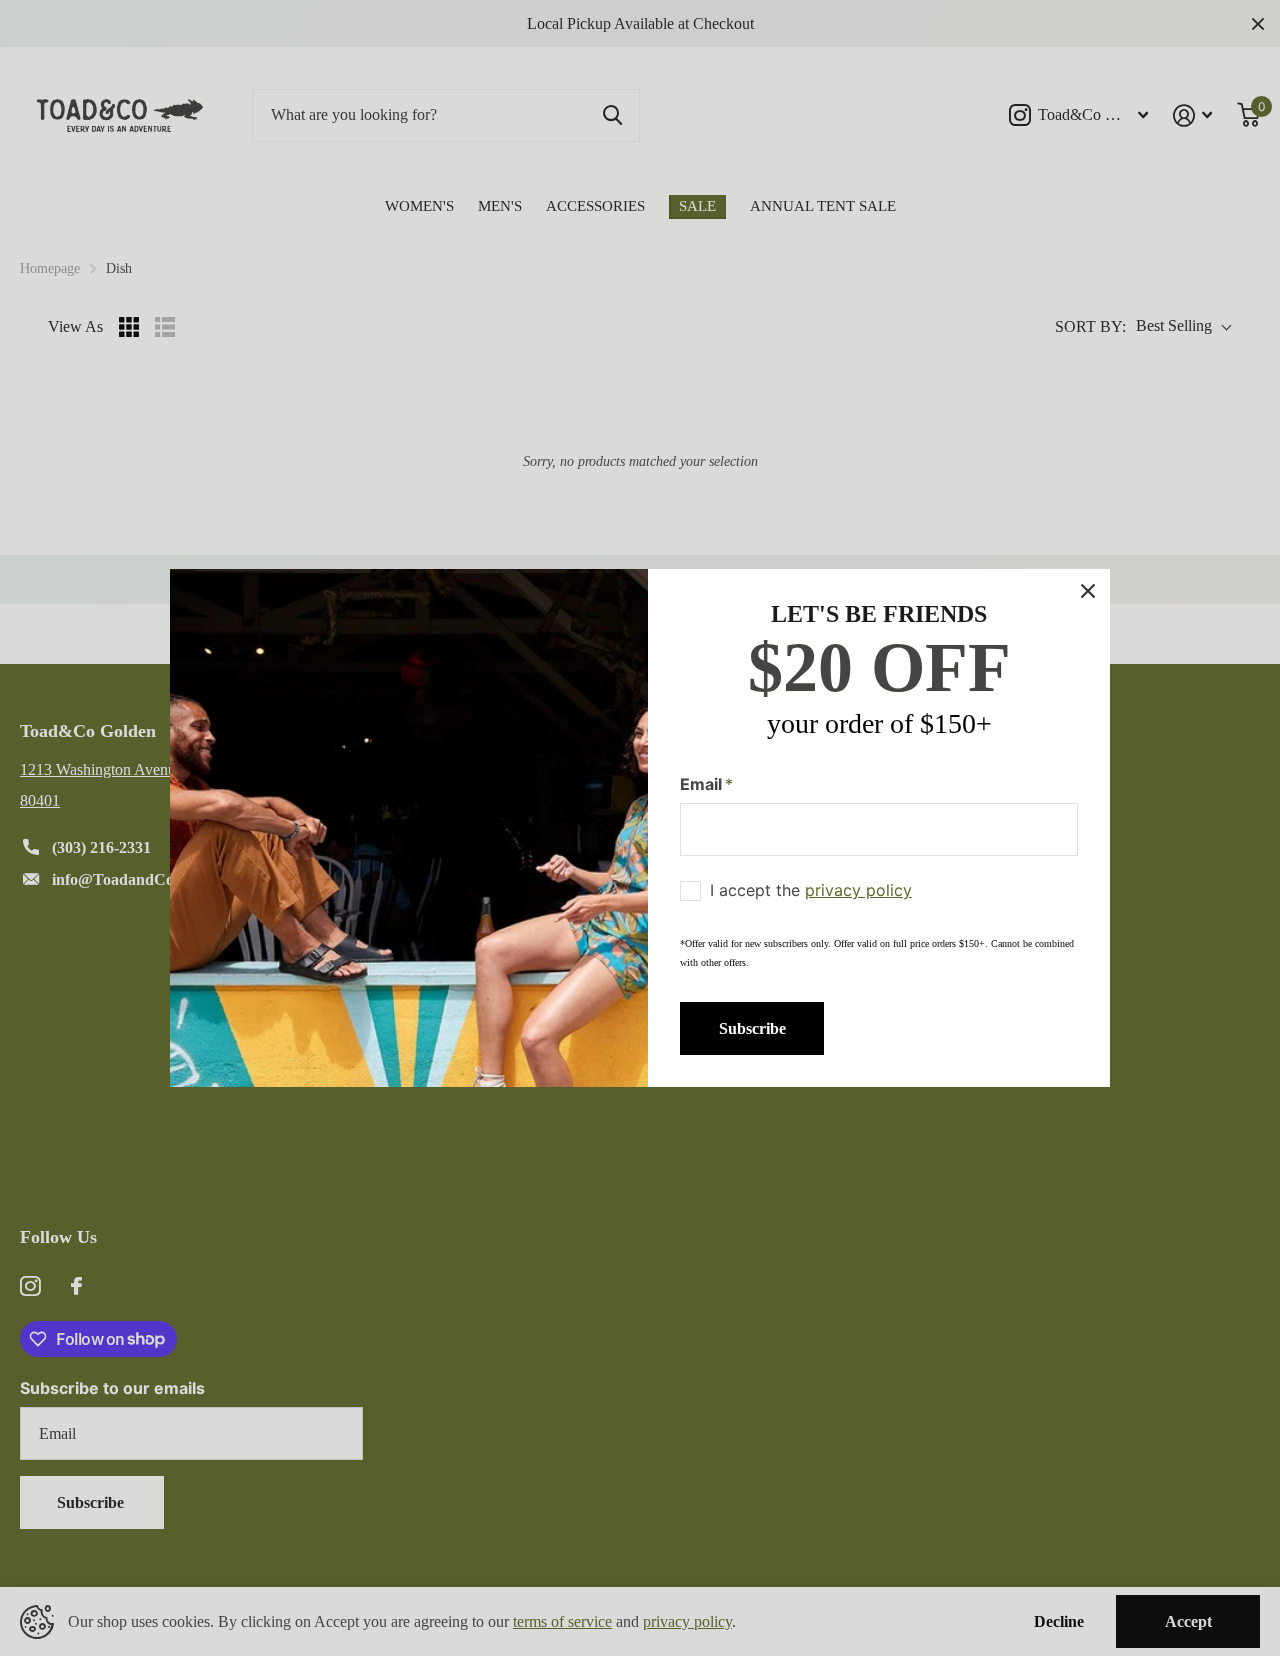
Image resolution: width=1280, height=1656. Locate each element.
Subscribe (752, 1028)
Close (1088, 591)
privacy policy (858, 890)
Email (706, 784)
